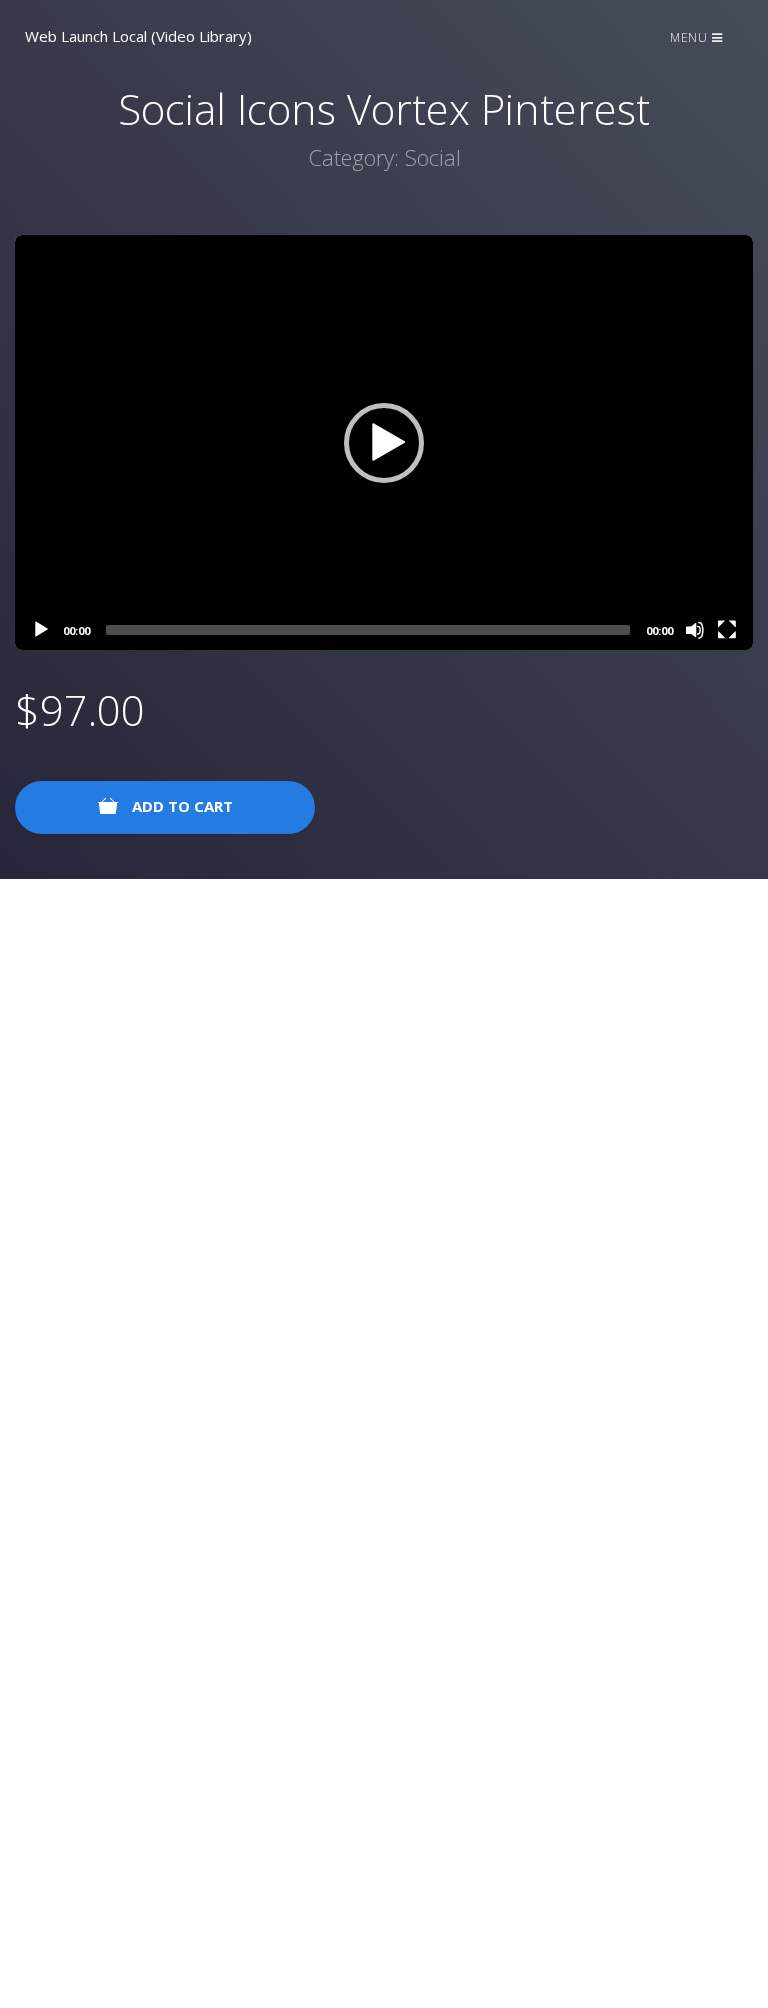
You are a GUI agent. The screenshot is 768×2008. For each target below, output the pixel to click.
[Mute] (695, 630)
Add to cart (180, 806)
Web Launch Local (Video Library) (138, 36)
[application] (384, 442)
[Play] (41, 630)
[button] (384, 443)
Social (433, 157)
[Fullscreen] (727, 630)
